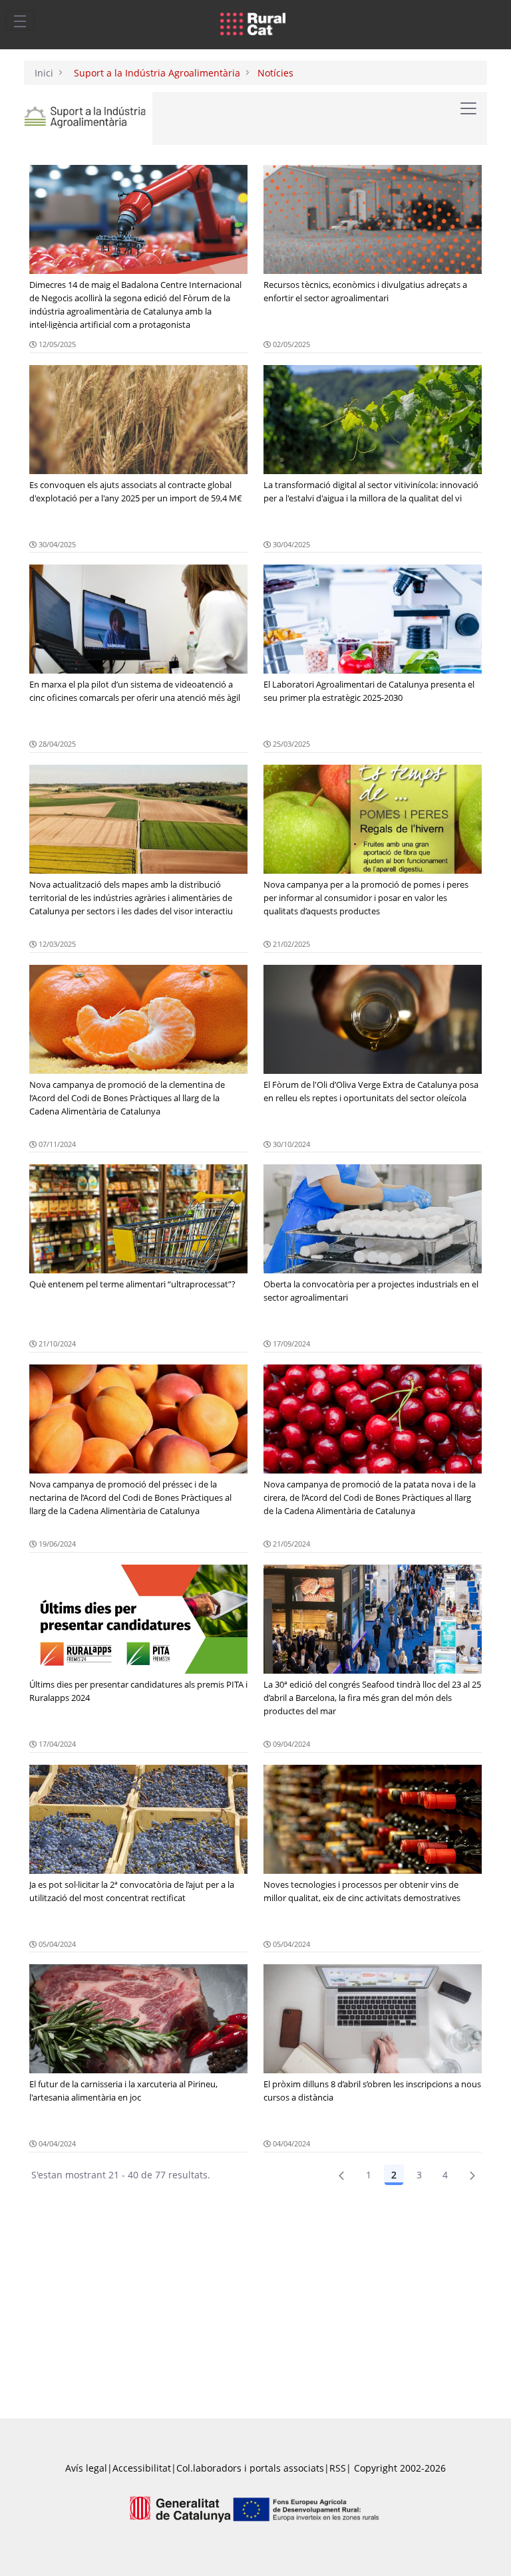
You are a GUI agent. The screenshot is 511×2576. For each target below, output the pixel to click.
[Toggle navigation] (20, 21)
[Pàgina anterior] (341, 2175)
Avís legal (86, 2468)
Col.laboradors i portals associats (250, 2468)
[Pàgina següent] (472, 2175)
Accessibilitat (142, 2468)
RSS (338, 2468)
